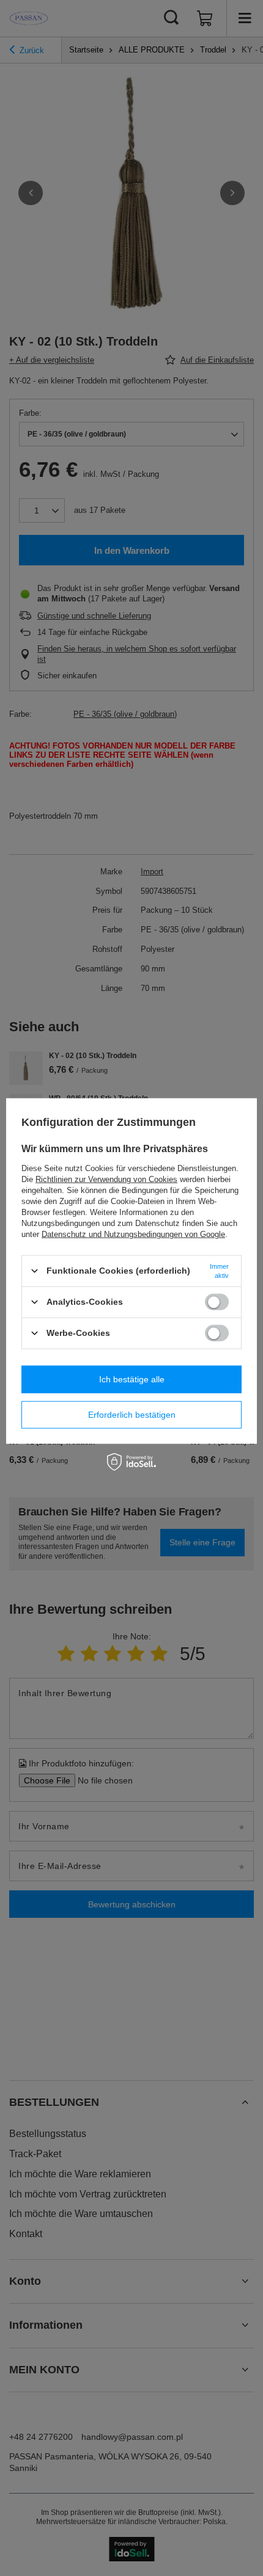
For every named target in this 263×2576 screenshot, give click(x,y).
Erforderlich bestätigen (132, 1415)
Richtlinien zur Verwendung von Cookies (106, 1179)
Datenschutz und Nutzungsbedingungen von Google (133, 1234)
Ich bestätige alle (132, 1379)
